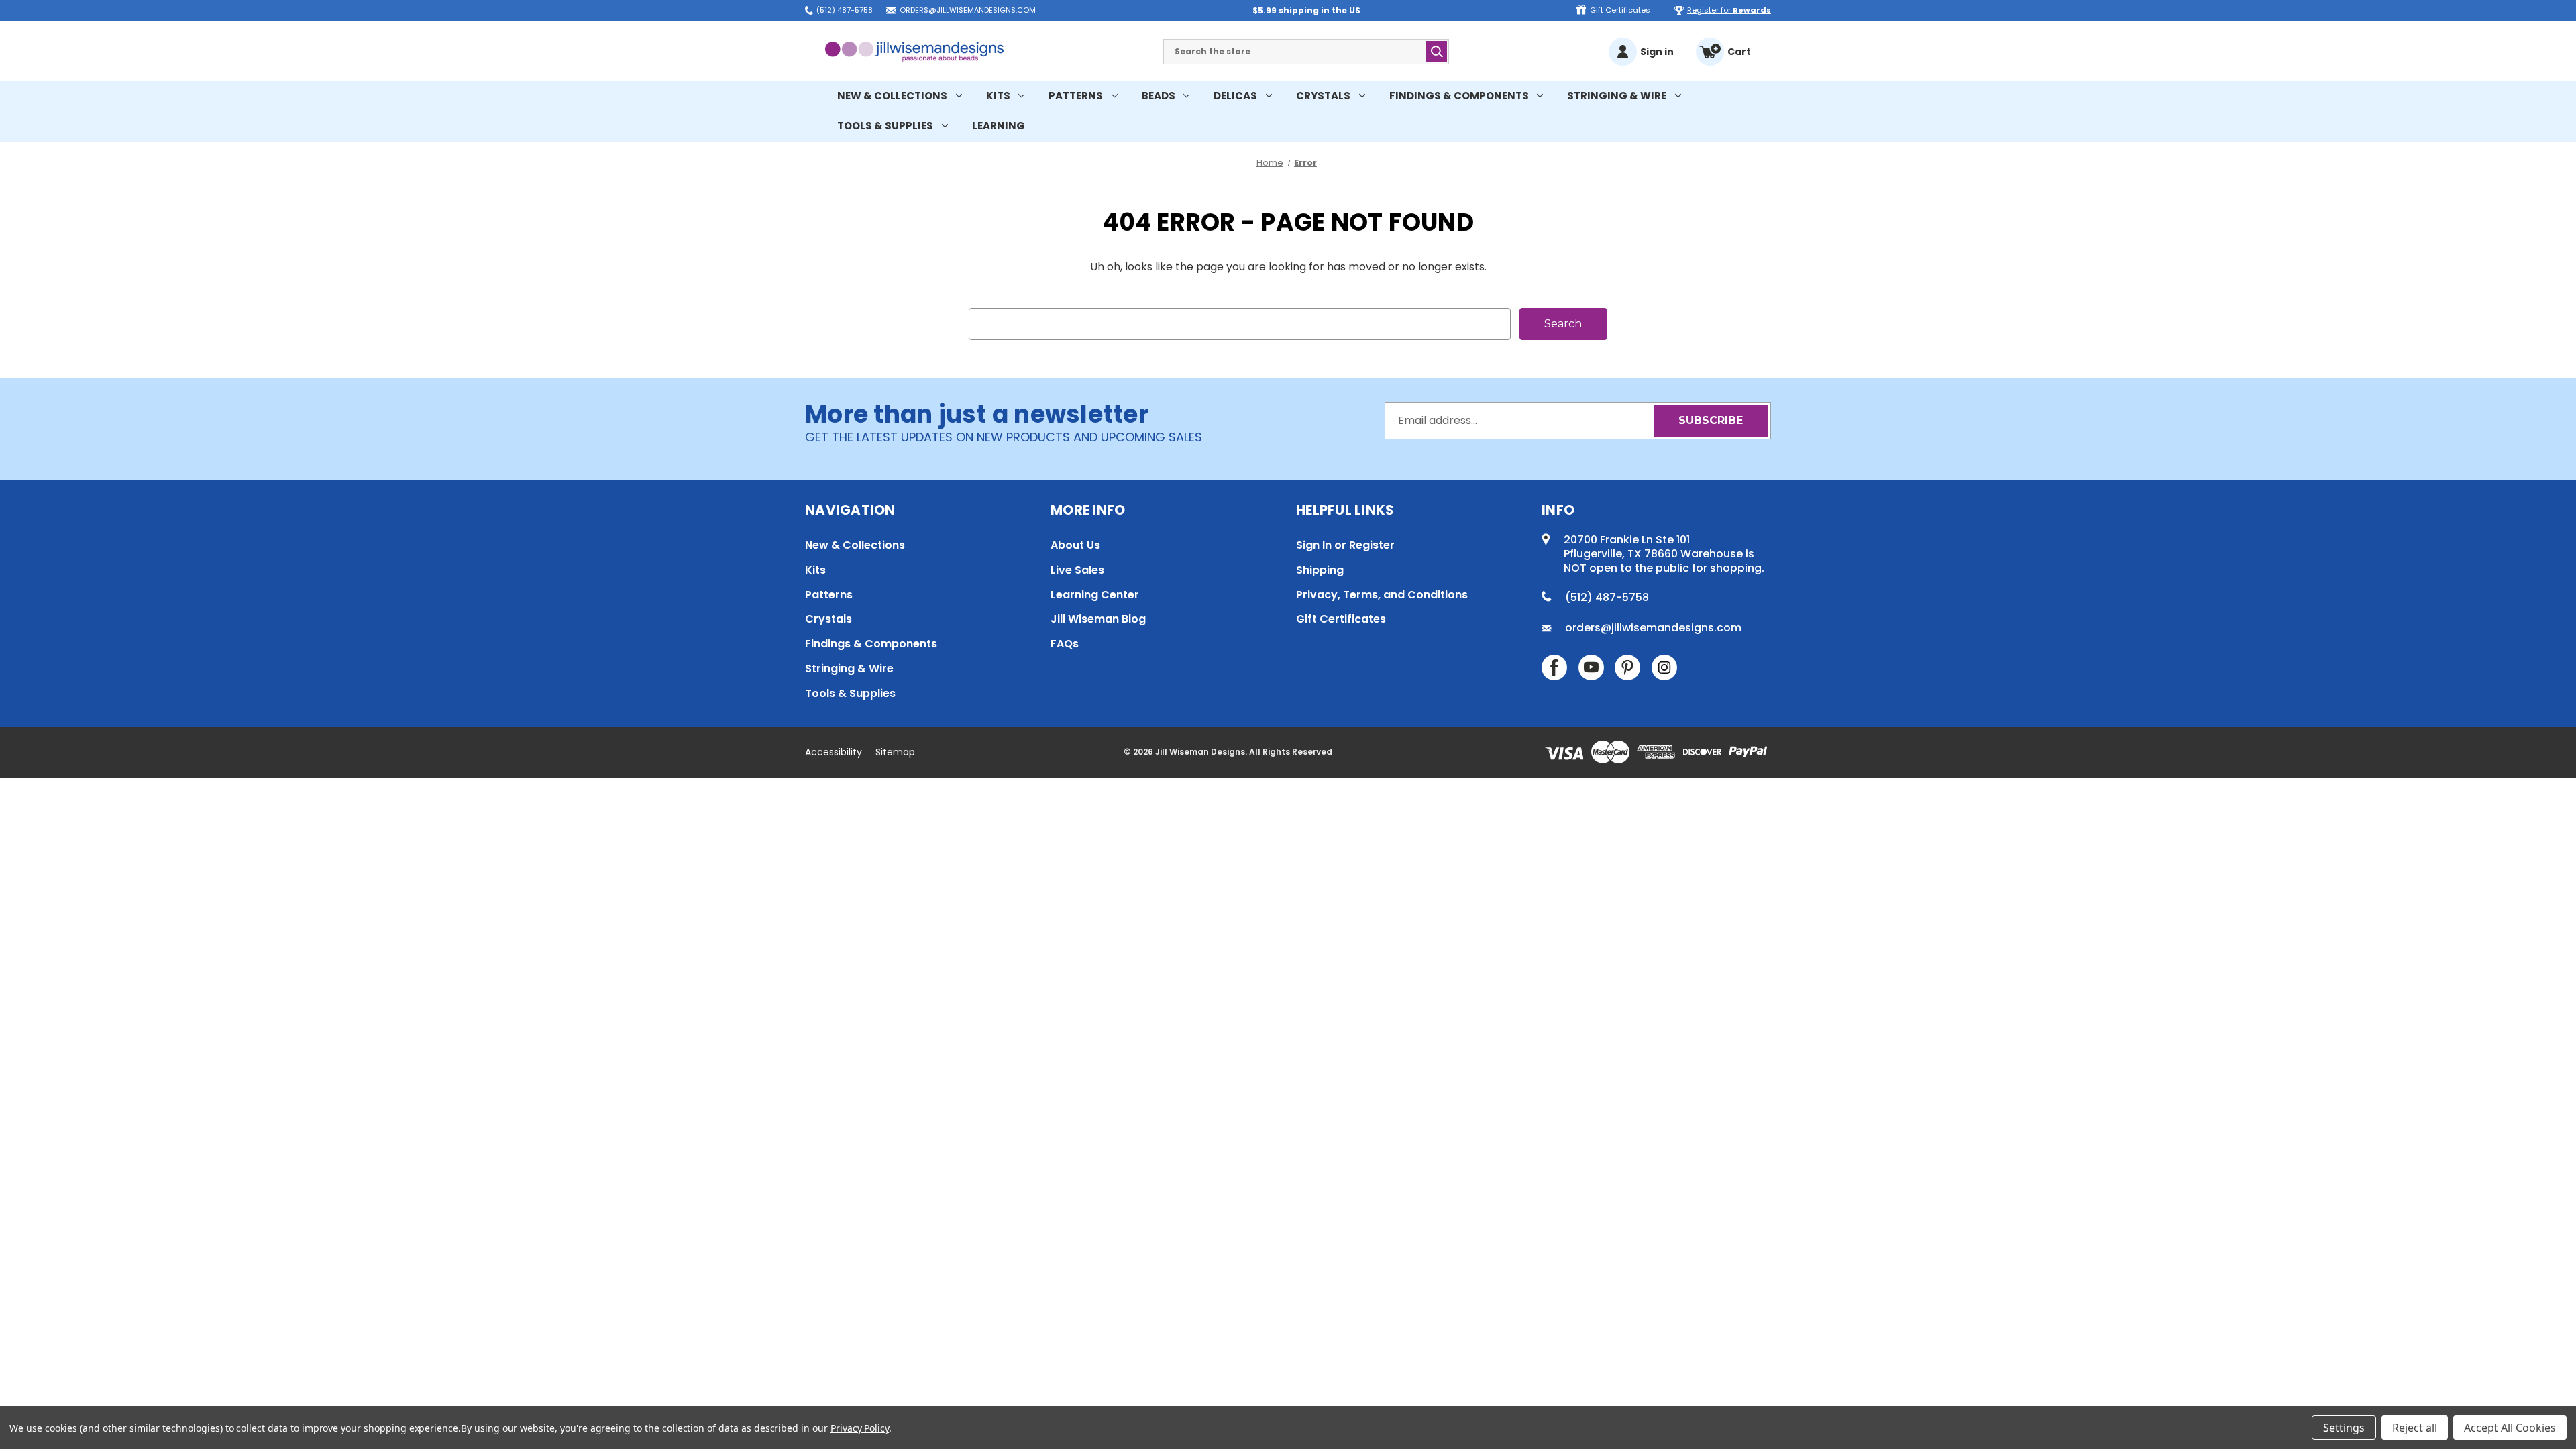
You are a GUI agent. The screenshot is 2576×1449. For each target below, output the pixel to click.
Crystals (1323, 96)
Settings (2344, 1428)
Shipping (1320, 570)
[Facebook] (1554, 667)
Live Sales (1077, 570)
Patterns (1076, 96)
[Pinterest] (1627, 667)
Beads (1159, 96)
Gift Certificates (1620, 10)
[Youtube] (1591, 667)
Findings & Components (1459, 96)
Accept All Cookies (2510, 1428)
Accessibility (834, 752)
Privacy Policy (860, 1428)
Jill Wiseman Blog (1098, 619)
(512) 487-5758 (845, 10)
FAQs (1065, 644)
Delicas (1235, 96)
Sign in (1657, 52)
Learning (999, 126)
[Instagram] (1664, 667)
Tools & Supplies (885, 126)
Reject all (2415, 1428)
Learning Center (1095, 595)
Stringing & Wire (1617, 96)
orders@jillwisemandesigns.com (968, 10)
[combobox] (1306, 52)
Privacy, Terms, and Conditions (1382, 595)
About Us (1075, 545)
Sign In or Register (1345, 545)
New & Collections (892, 96)
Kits (998, 96)
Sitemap (895, 752)
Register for (1729, 10)
